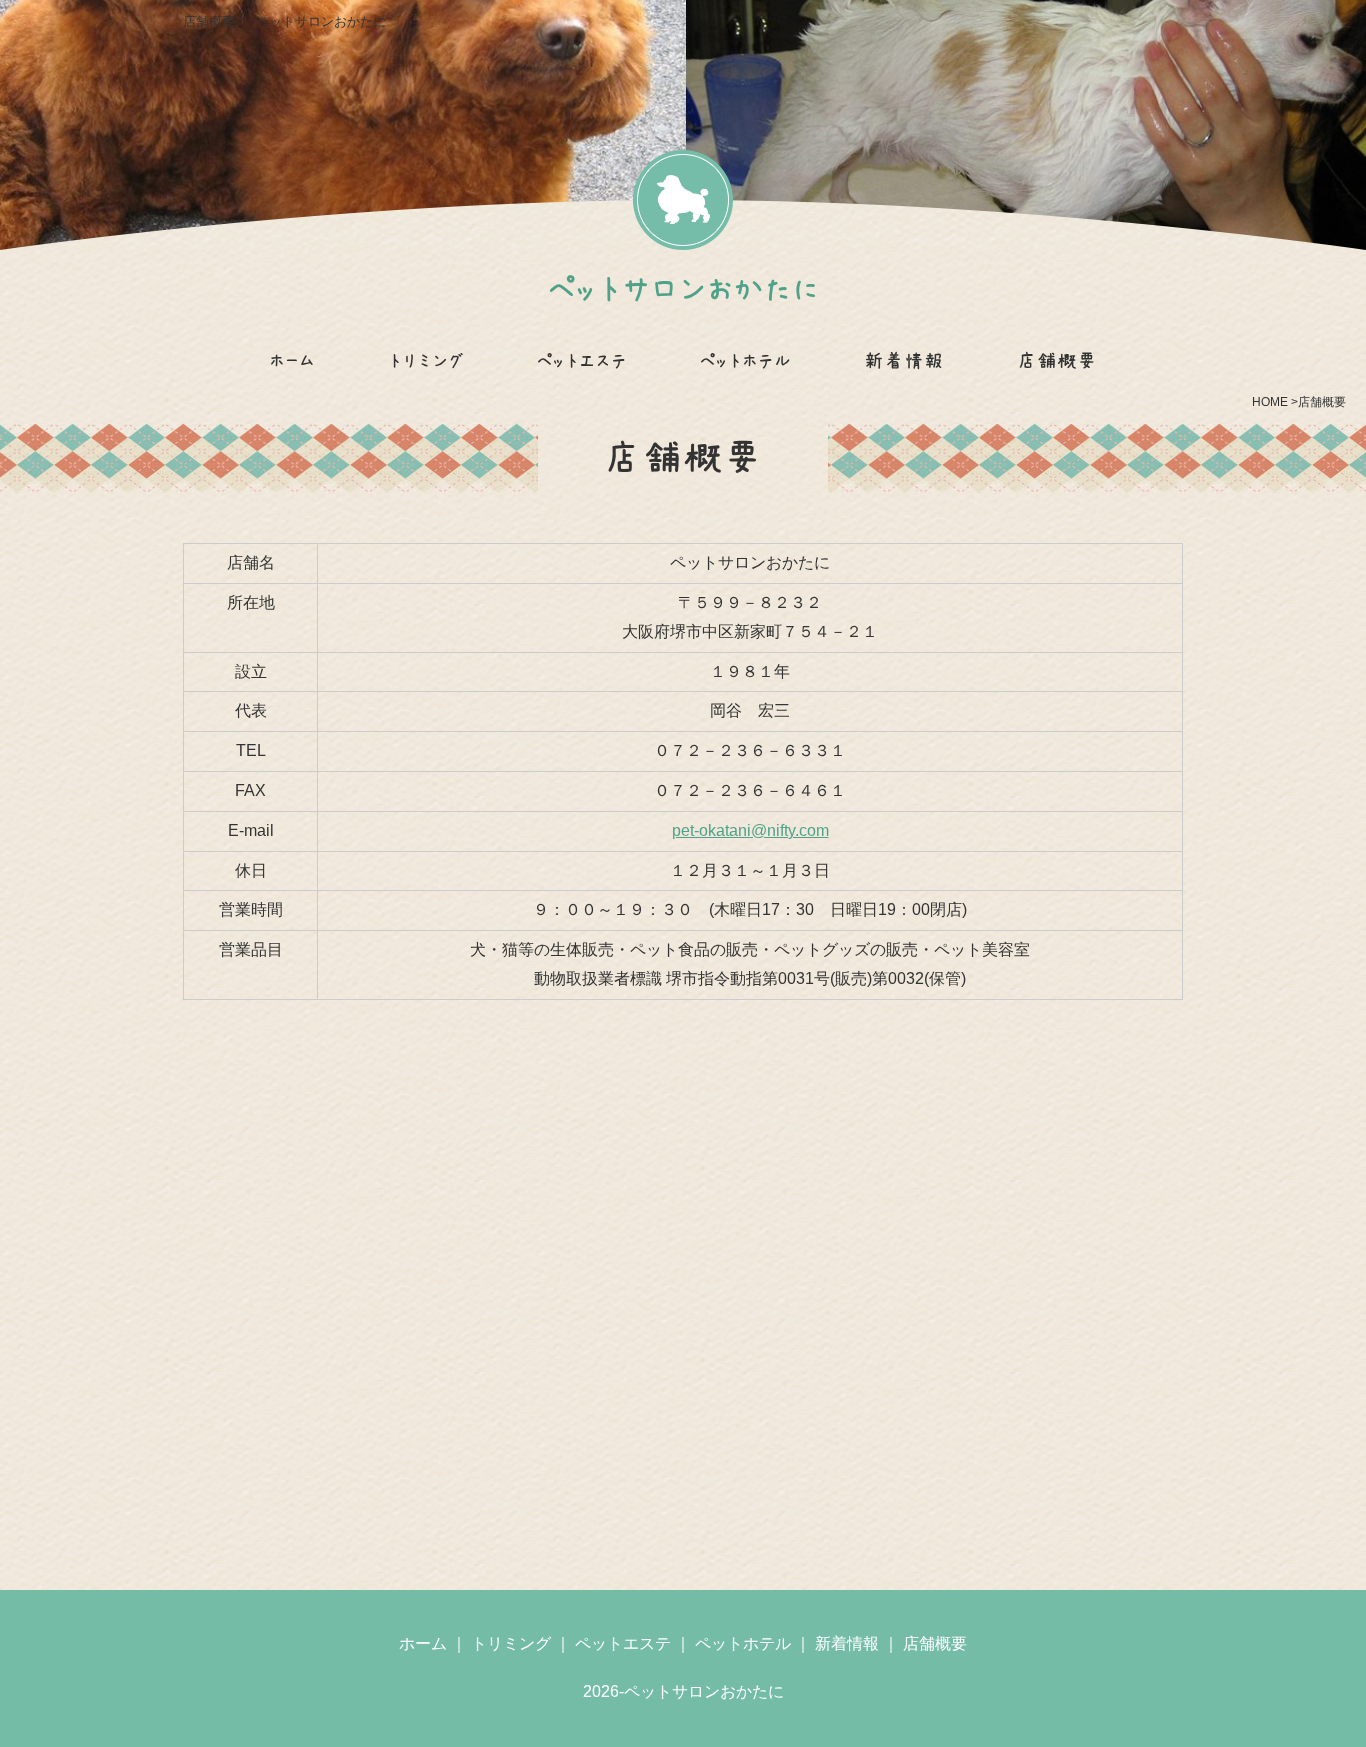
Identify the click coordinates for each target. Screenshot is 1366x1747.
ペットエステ (582, 361)
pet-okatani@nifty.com (750, 830)
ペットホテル (745, 361)
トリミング (426, 361)
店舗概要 (1057, 361)
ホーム (292, 361)
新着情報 (904, 361)
